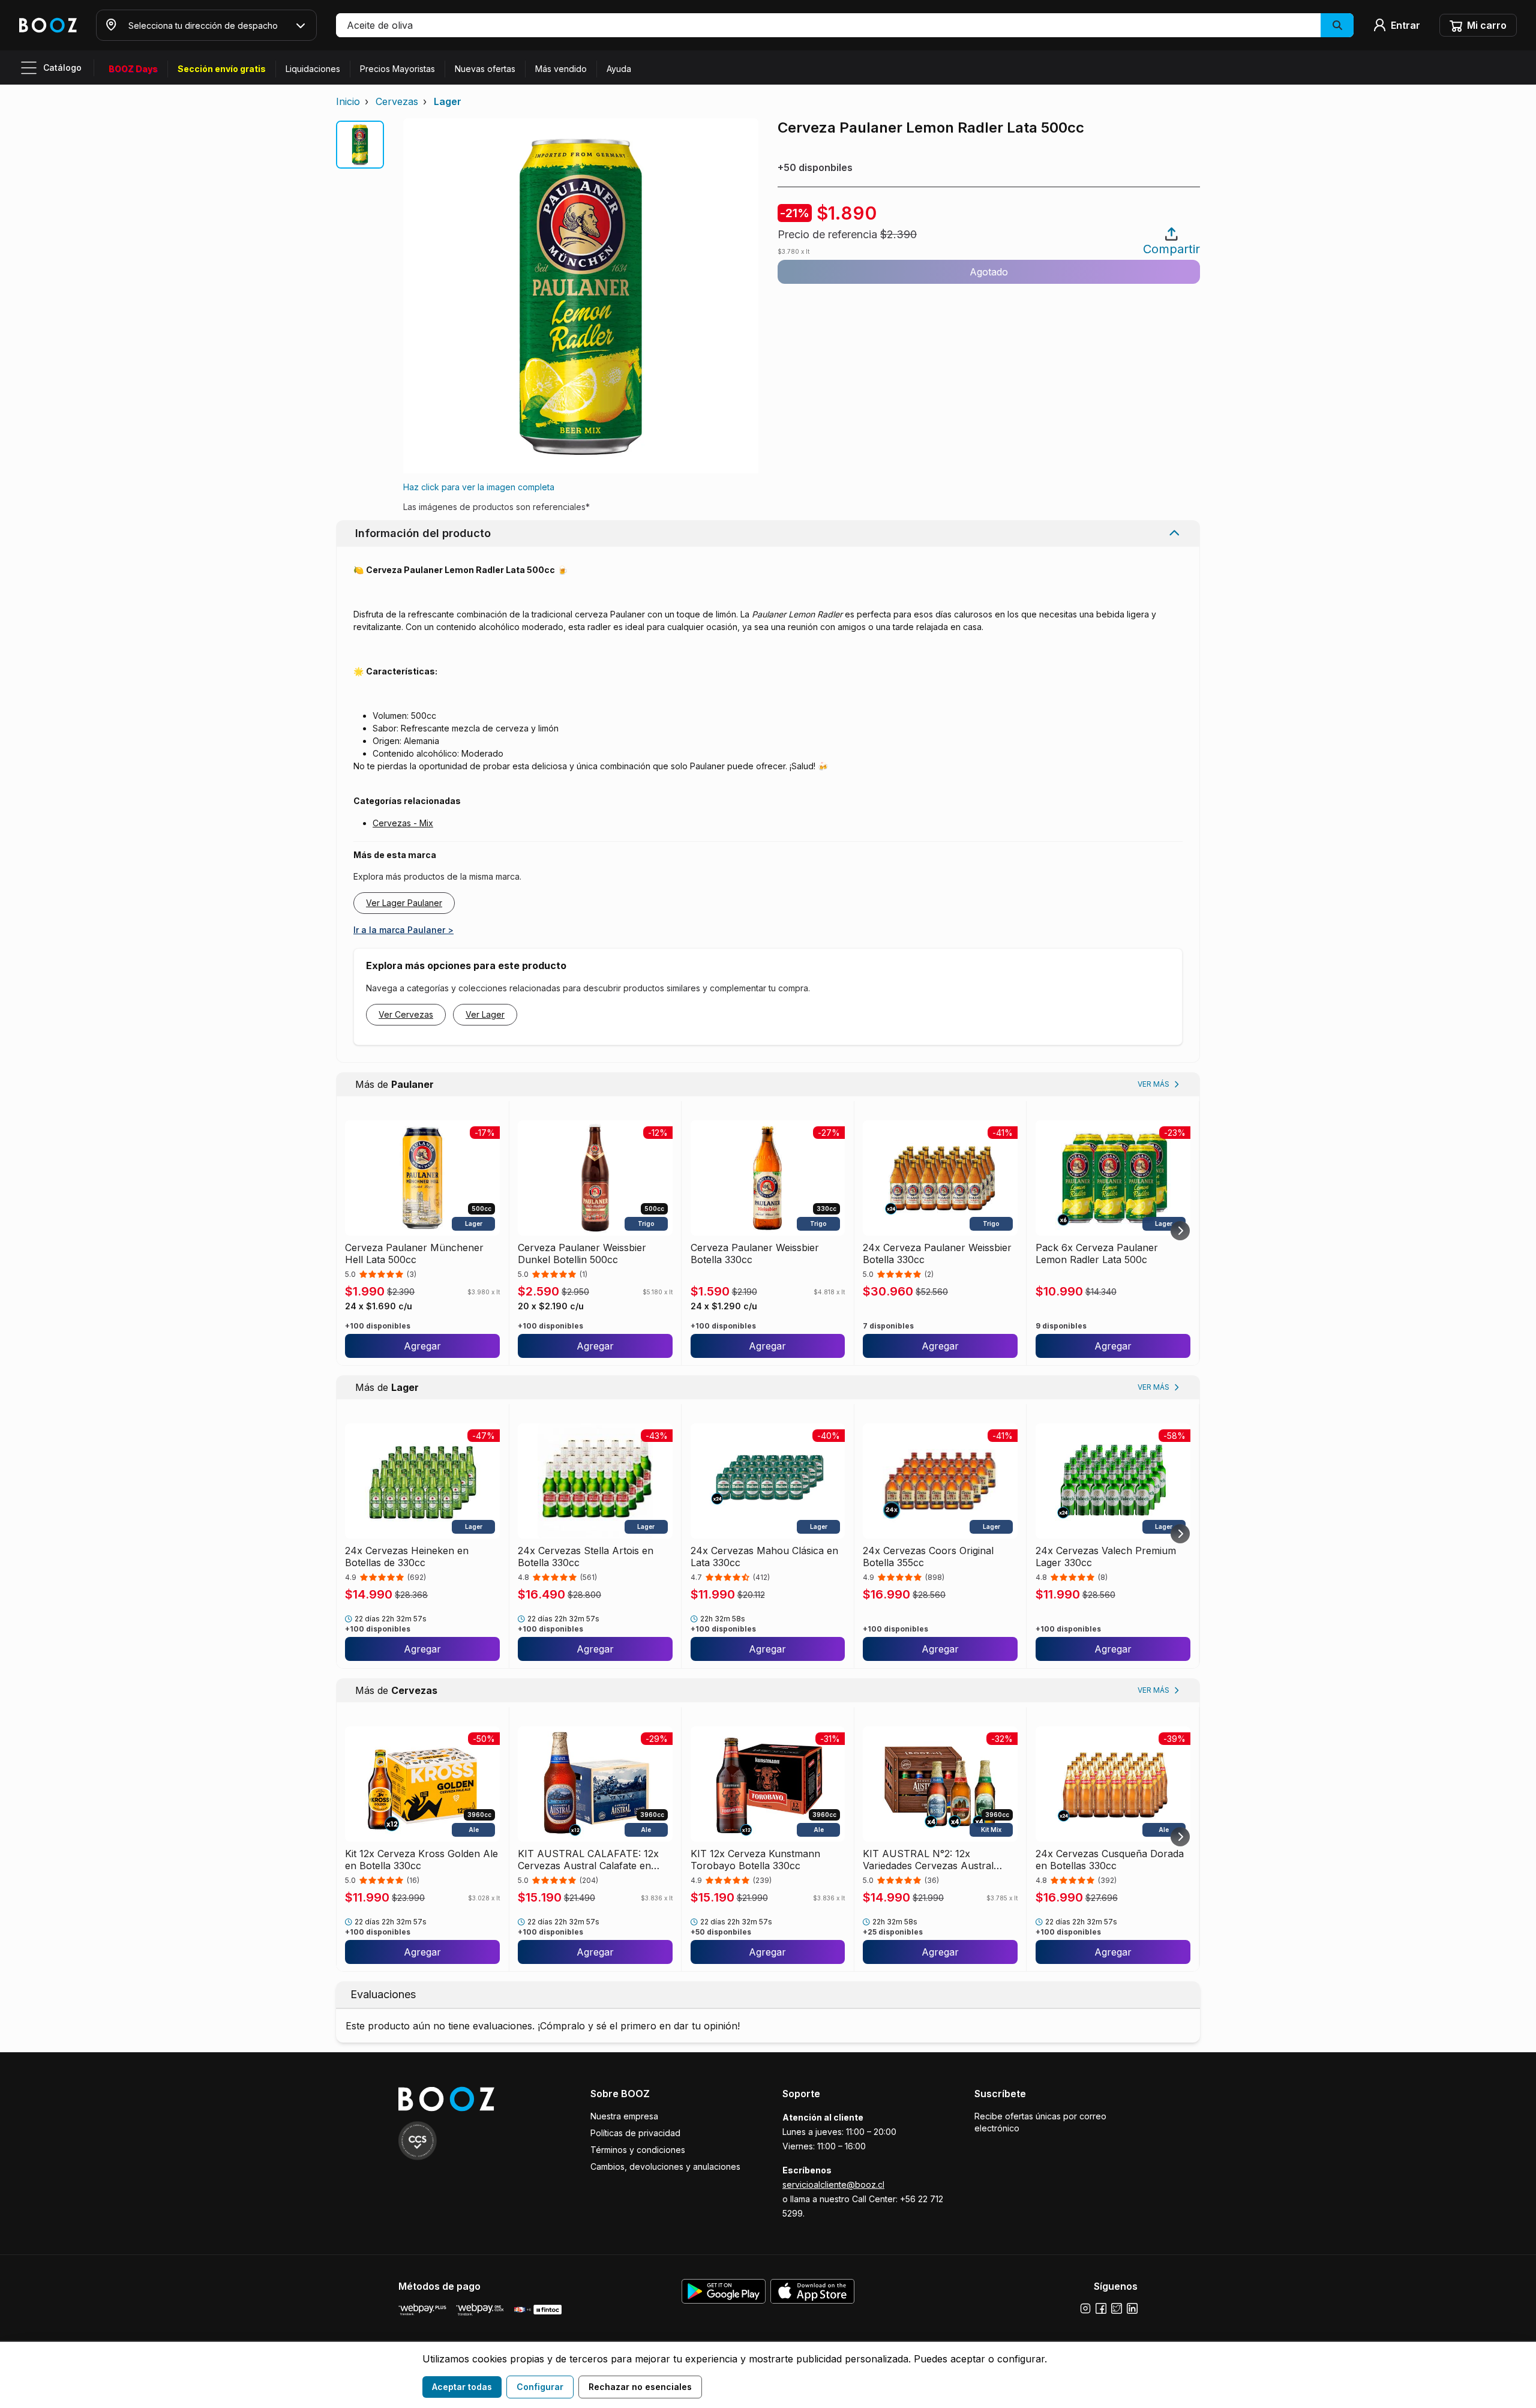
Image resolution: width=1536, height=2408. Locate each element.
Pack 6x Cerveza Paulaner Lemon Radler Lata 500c (1097, 1254)
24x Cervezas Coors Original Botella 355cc (928, 1557)
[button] (845, 25)
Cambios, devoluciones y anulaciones (665, 2166)
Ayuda (619, 69)
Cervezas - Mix (403, 823)
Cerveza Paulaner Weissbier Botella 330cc (755, 1254)
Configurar (540, 2387)
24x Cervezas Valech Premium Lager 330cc (1106, 1557)
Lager (448, 101)
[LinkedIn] (1132, 2308)
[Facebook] (1101, 2308)
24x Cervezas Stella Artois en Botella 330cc (586, 1557)
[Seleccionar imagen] (360, 145)
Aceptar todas (462, 2387)
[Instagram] (1085, 2308)
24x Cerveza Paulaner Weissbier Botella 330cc (937, 1254)
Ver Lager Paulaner (404, 903)
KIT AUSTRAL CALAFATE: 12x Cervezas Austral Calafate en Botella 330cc (588, 1860)
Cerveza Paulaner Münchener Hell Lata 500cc (414, 1254)
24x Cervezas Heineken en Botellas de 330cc (407, 1557)
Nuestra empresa (624, 2116)
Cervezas (397, 101)
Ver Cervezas (406, 1014)
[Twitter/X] (1117, 2308)
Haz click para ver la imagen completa (479, 487)
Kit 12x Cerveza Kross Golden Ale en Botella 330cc (421, 1860)
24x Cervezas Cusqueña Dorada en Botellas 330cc (1110, 1860)
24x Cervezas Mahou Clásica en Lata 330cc (764, 1557)
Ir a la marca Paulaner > (403, 930)
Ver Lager (485, 1014)
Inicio (348, 101)
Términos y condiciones (638, 2150)
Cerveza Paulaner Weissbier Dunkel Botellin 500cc (582, 1254)
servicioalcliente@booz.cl (833, 2184)
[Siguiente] (1180, 1231)
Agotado (989, 272)
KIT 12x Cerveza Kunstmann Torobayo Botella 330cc (755, 1860)
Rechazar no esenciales (640, 2387)
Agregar (422, 1346)
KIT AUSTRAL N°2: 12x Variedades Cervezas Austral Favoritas (928, 1860)
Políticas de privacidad (635, 2133)
